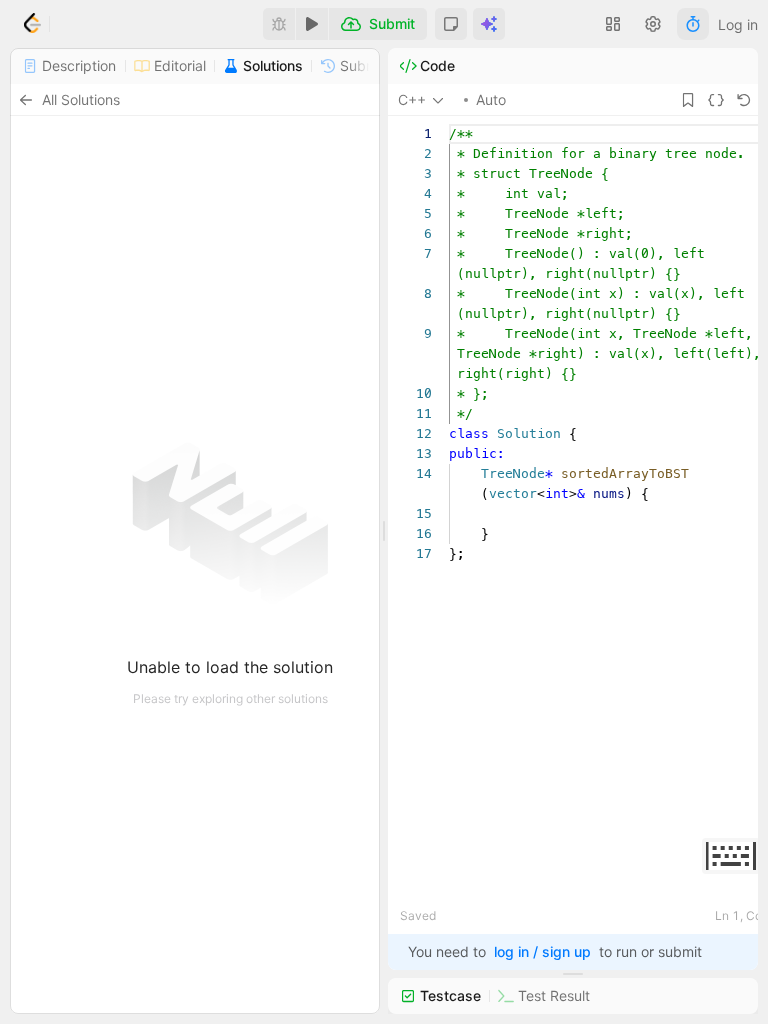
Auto (491, 99)
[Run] (312, 24)
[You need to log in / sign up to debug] (279, 24)
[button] (451, 24)
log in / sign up (542, 951)
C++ (412, 99)
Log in (738, 24)
